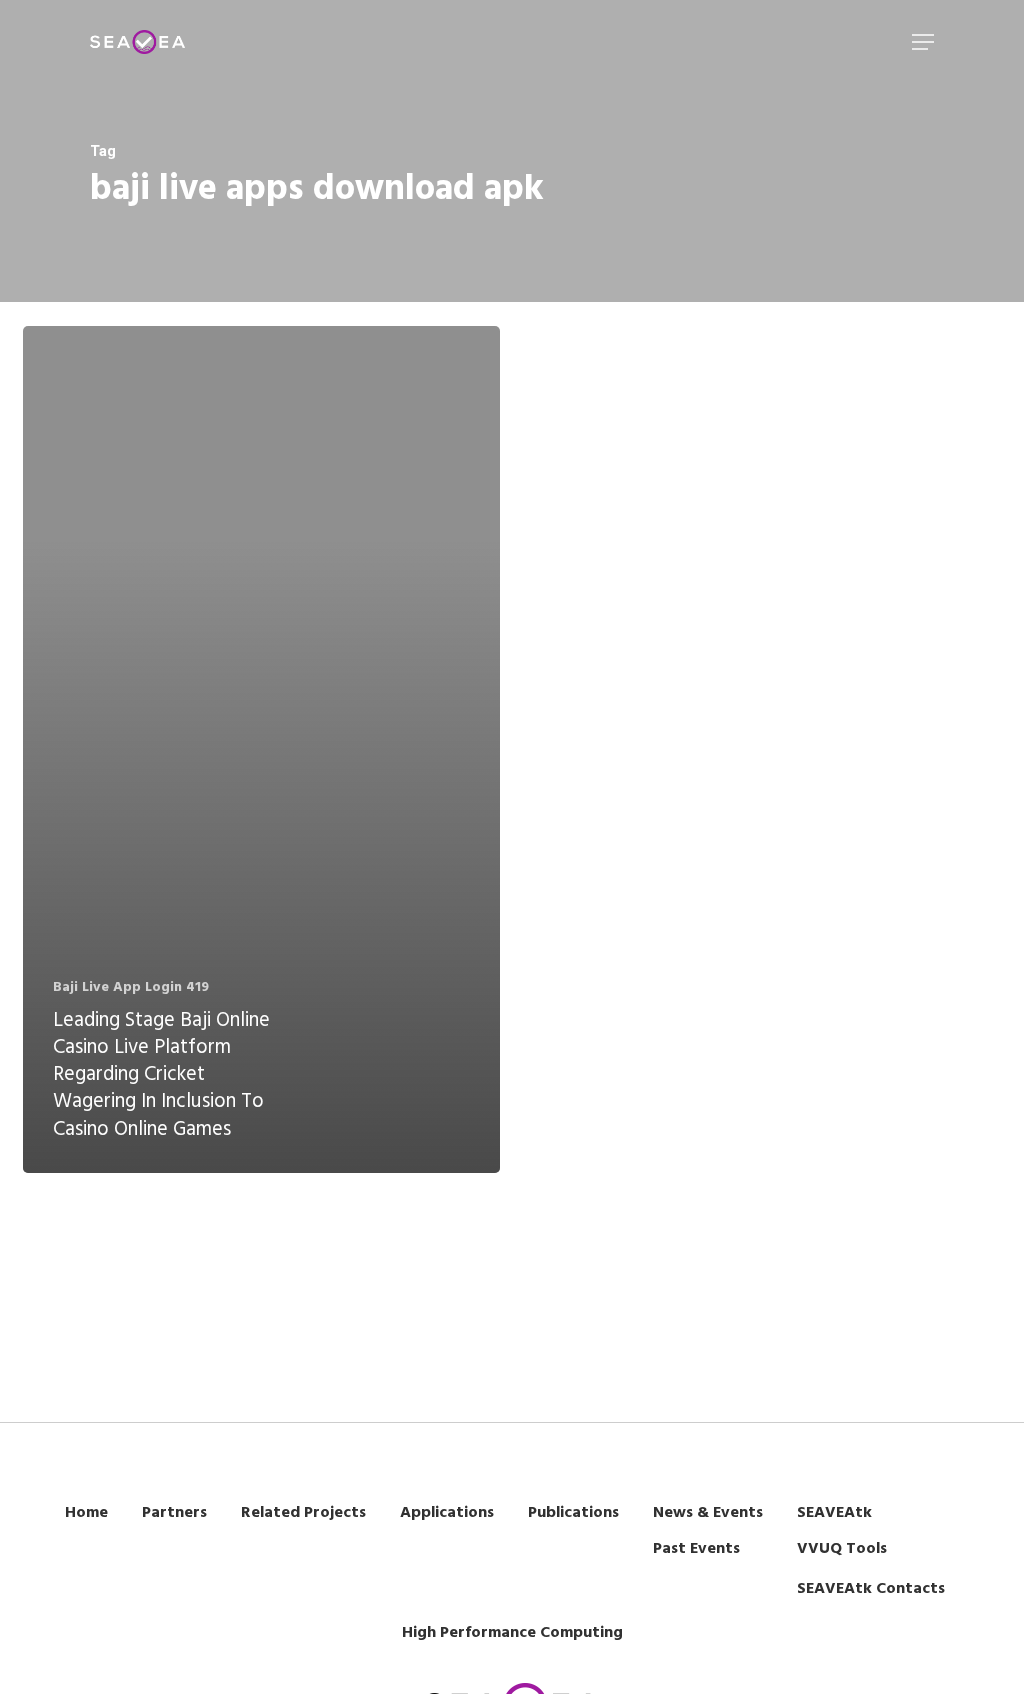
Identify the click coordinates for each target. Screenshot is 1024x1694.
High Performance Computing (512, 1633)
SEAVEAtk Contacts (871, 1589)
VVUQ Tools (842, 1549)
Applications (447, 1513)
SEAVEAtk (834, 1513)
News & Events (708, 1513)
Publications (573, 1513)
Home (86, 1513)
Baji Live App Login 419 (131, 987)
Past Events (696, 1549)
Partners (174, 1513)
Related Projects (303, 1513)
